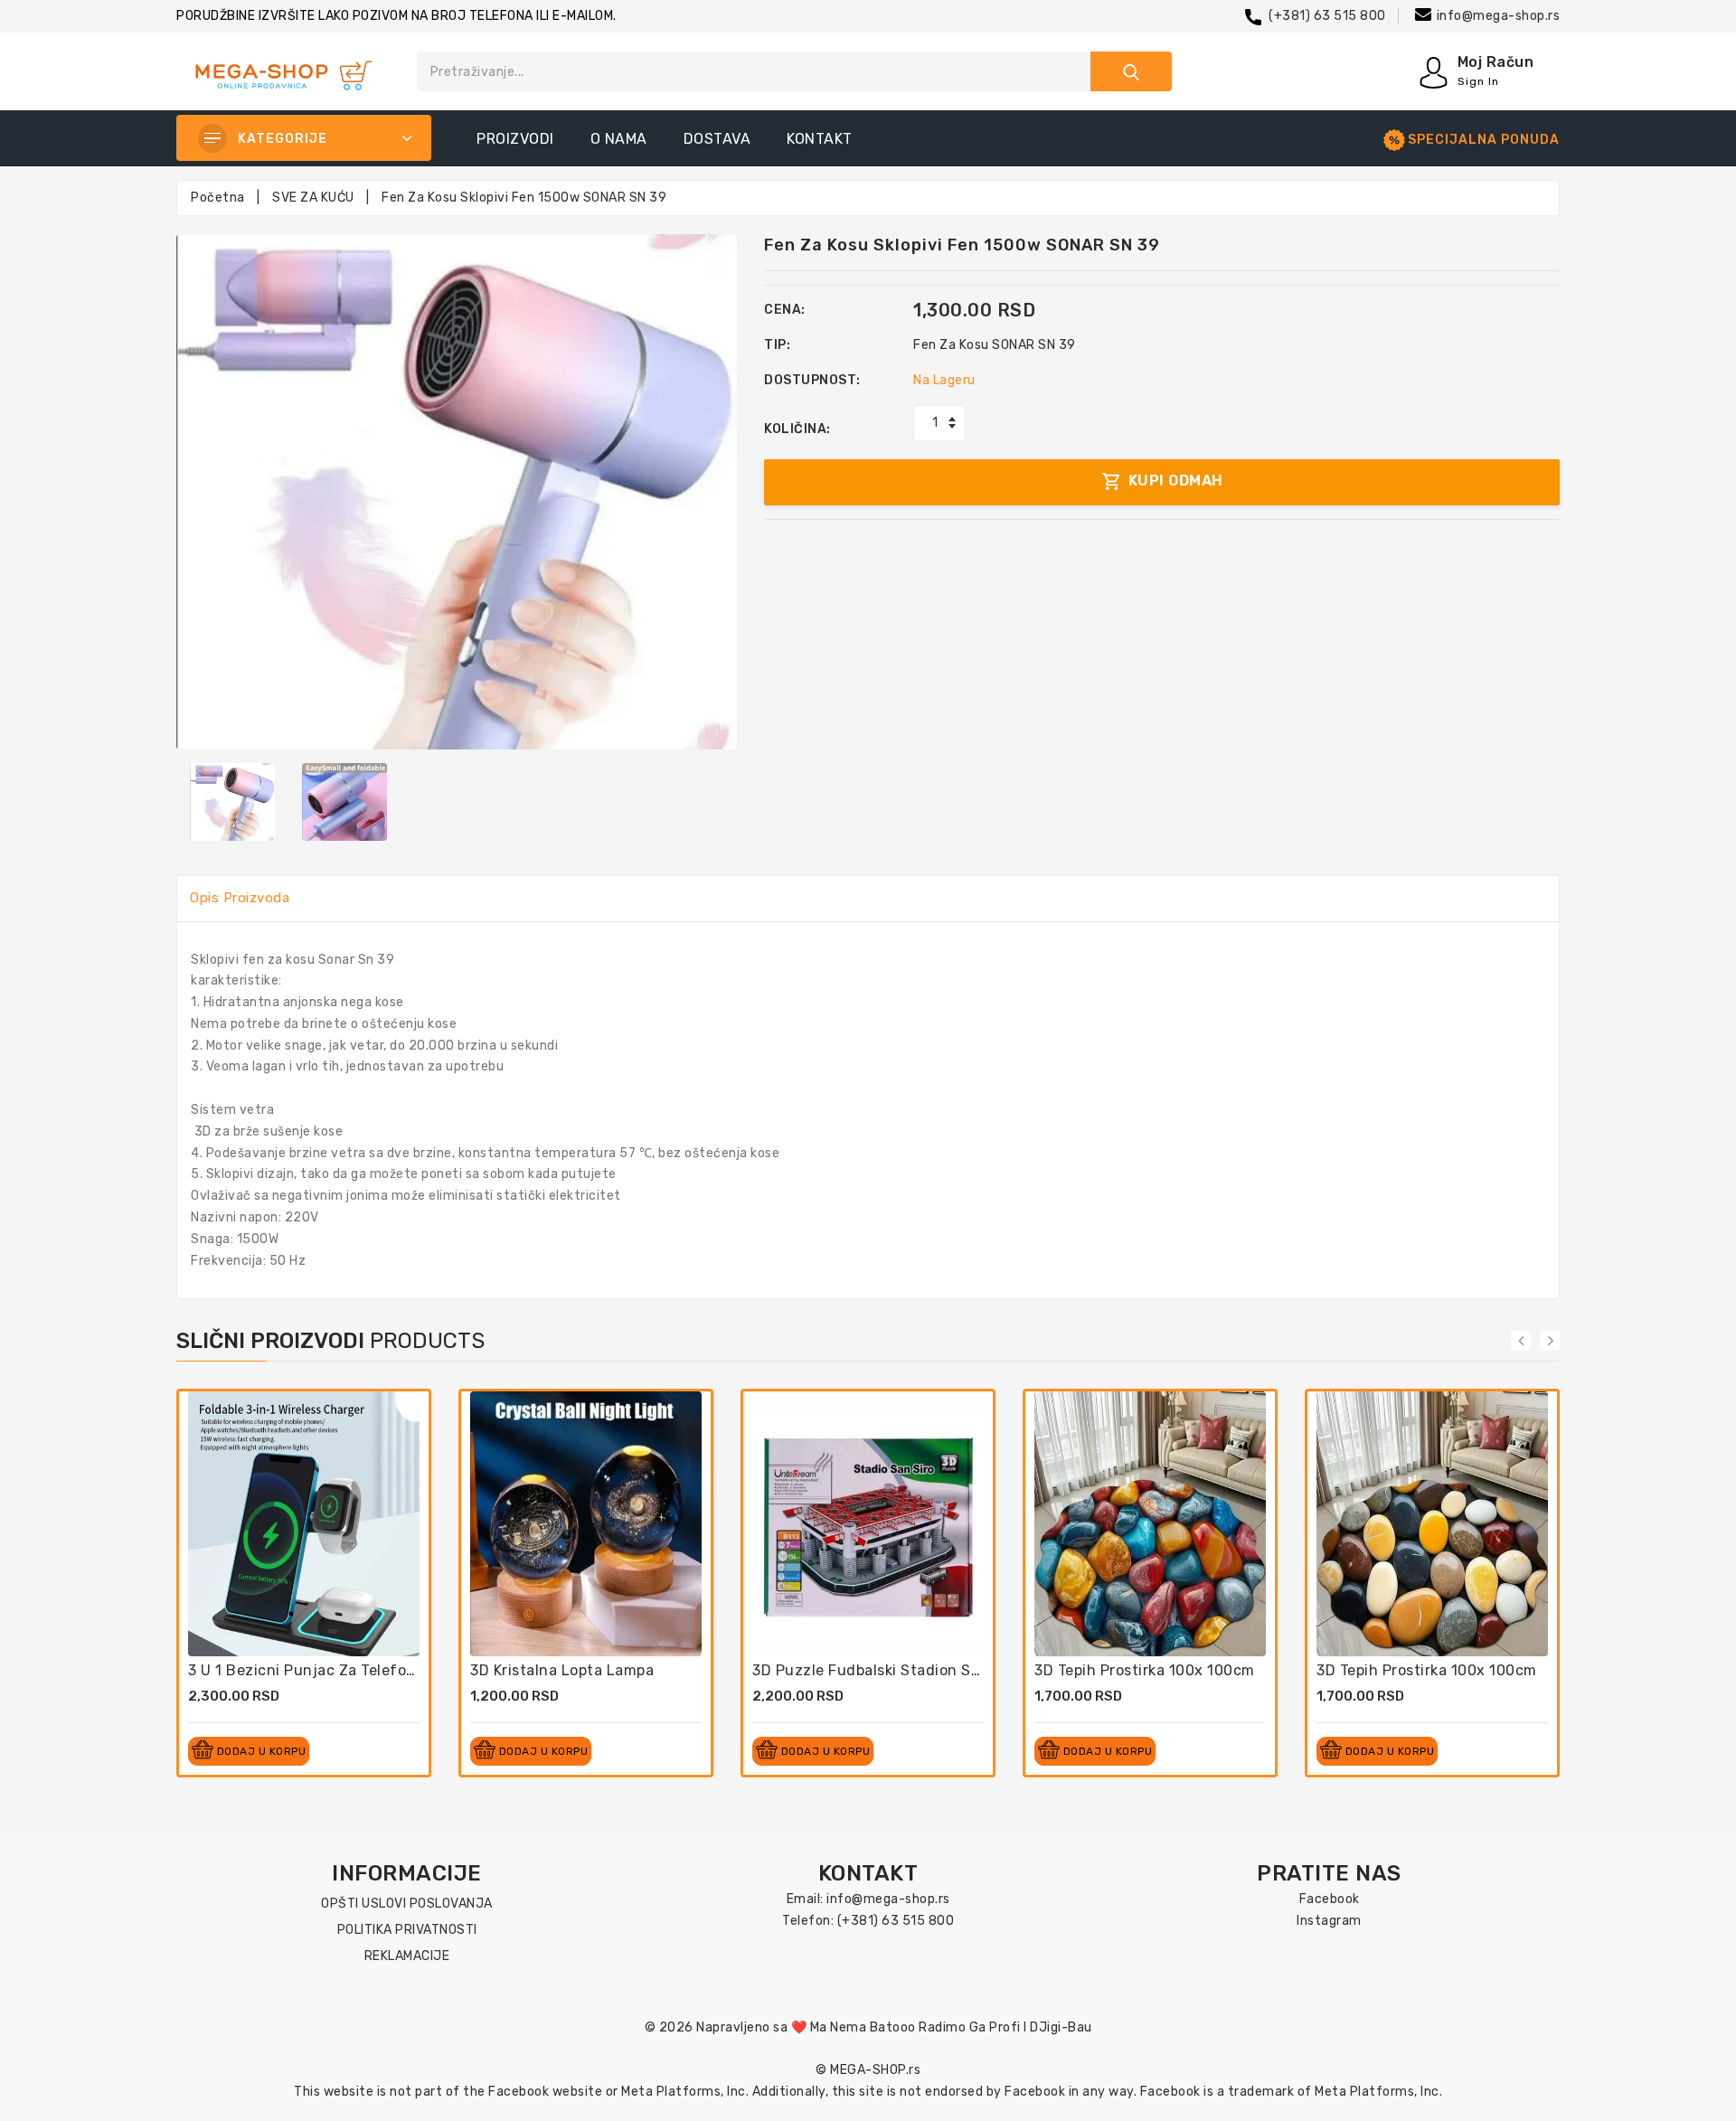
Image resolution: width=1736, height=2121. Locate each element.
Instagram (1329, 1921)
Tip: (777, 345)
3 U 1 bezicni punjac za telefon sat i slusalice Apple (377, 1670)
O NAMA (619, 139)
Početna (218, 198)
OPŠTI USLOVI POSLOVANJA (407, 1904)
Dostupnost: (812, 380)
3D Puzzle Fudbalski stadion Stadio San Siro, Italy (932, 1670)
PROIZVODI (515, 139)
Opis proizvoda (240, 898)
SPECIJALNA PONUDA (1484, 140)
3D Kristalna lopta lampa (562, 1670)
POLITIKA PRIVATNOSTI (407, 1930)
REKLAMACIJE (407, 1956)
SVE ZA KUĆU (313, 198)
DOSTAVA (717, 139)
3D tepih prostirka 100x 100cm (1145, 1670)
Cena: (785, 310)
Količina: (797, 429)
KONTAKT (820, 139)
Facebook (1330, 1899)
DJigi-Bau (1061, 2027)
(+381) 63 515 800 (1327, 16)
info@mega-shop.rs (1499, 16)
